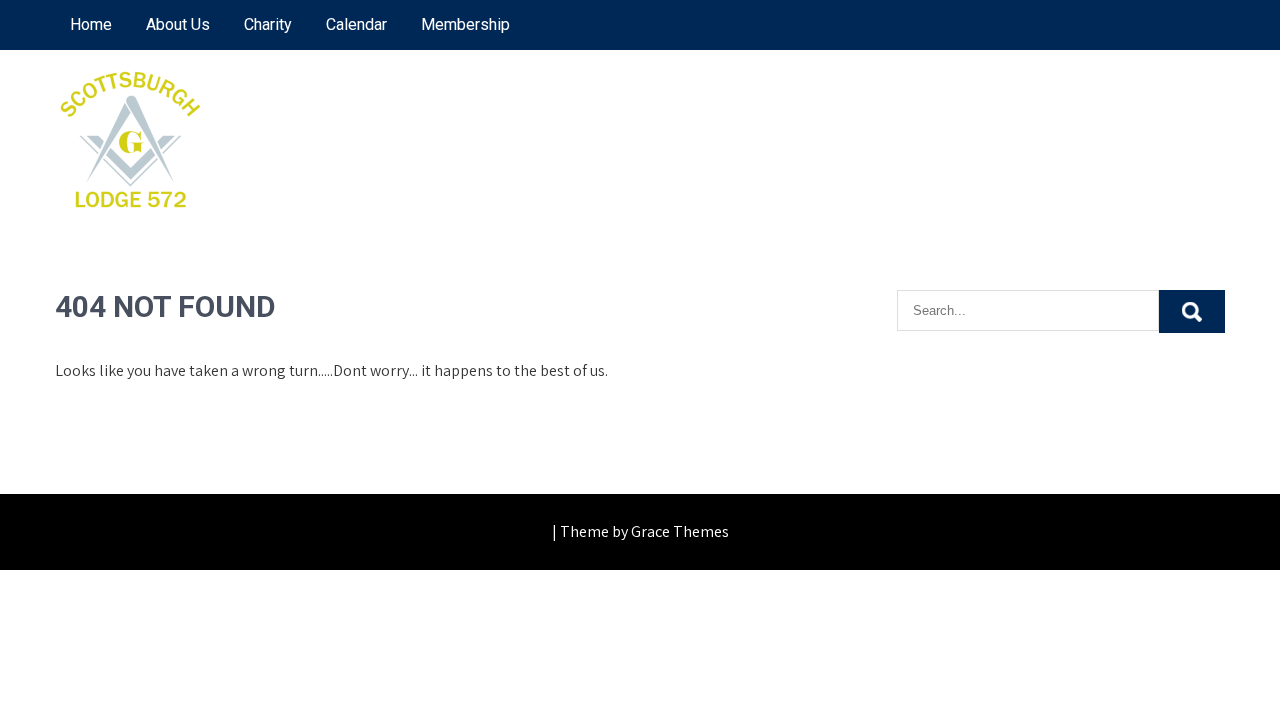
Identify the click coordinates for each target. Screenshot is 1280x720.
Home (91, 24)
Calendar (356, 24)
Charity (268, 24)
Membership (465, 24)
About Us (178, 24)
